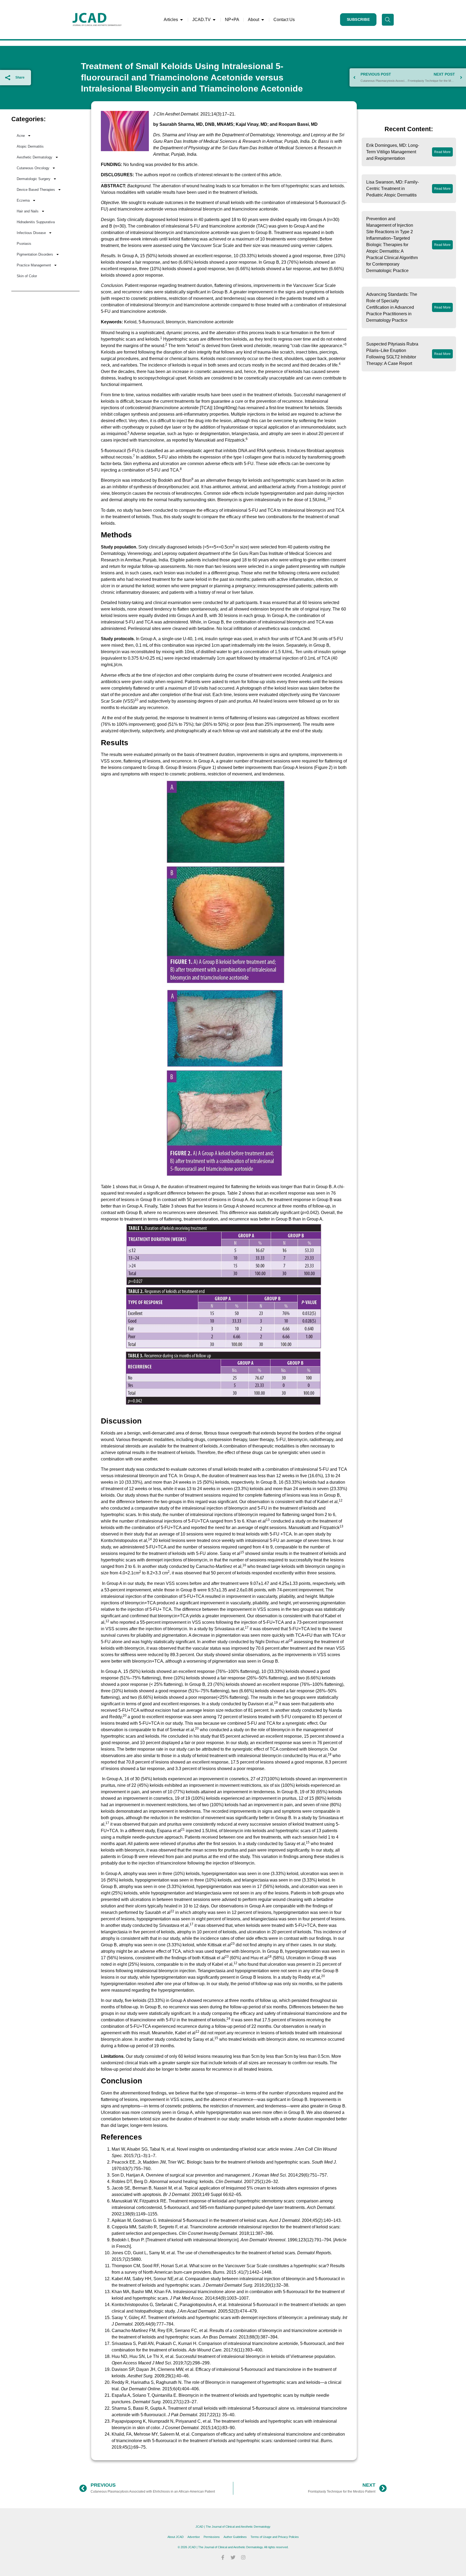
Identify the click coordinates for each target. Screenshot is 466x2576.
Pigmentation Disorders (35, 254)
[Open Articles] (181, 20)
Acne (21, 136)
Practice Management (34, 265)
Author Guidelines (235, 2537)
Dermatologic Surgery (34, 179)
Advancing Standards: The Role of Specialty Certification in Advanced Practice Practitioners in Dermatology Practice (392, 307)
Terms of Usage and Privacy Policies (275, 2537)
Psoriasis (24, 244)
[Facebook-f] (223, 2557)
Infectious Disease (31, 233)
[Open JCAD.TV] (214, 20)
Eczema (23, 200)
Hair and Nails (28, 211)
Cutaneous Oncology (33, 168)
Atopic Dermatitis (30, 146)
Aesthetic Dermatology (35, 157)
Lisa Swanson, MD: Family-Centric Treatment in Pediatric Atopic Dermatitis (393, 189)
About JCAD (176, 2537)
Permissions (212, 2537)
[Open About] (263, 20)
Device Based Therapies (36, 190)
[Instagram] (243, 2557)
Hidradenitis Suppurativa (36, 222)
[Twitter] (233, 2557)
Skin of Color (27, 276)
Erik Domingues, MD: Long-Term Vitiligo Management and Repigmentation (393, 152)
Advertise (194, 2537)
